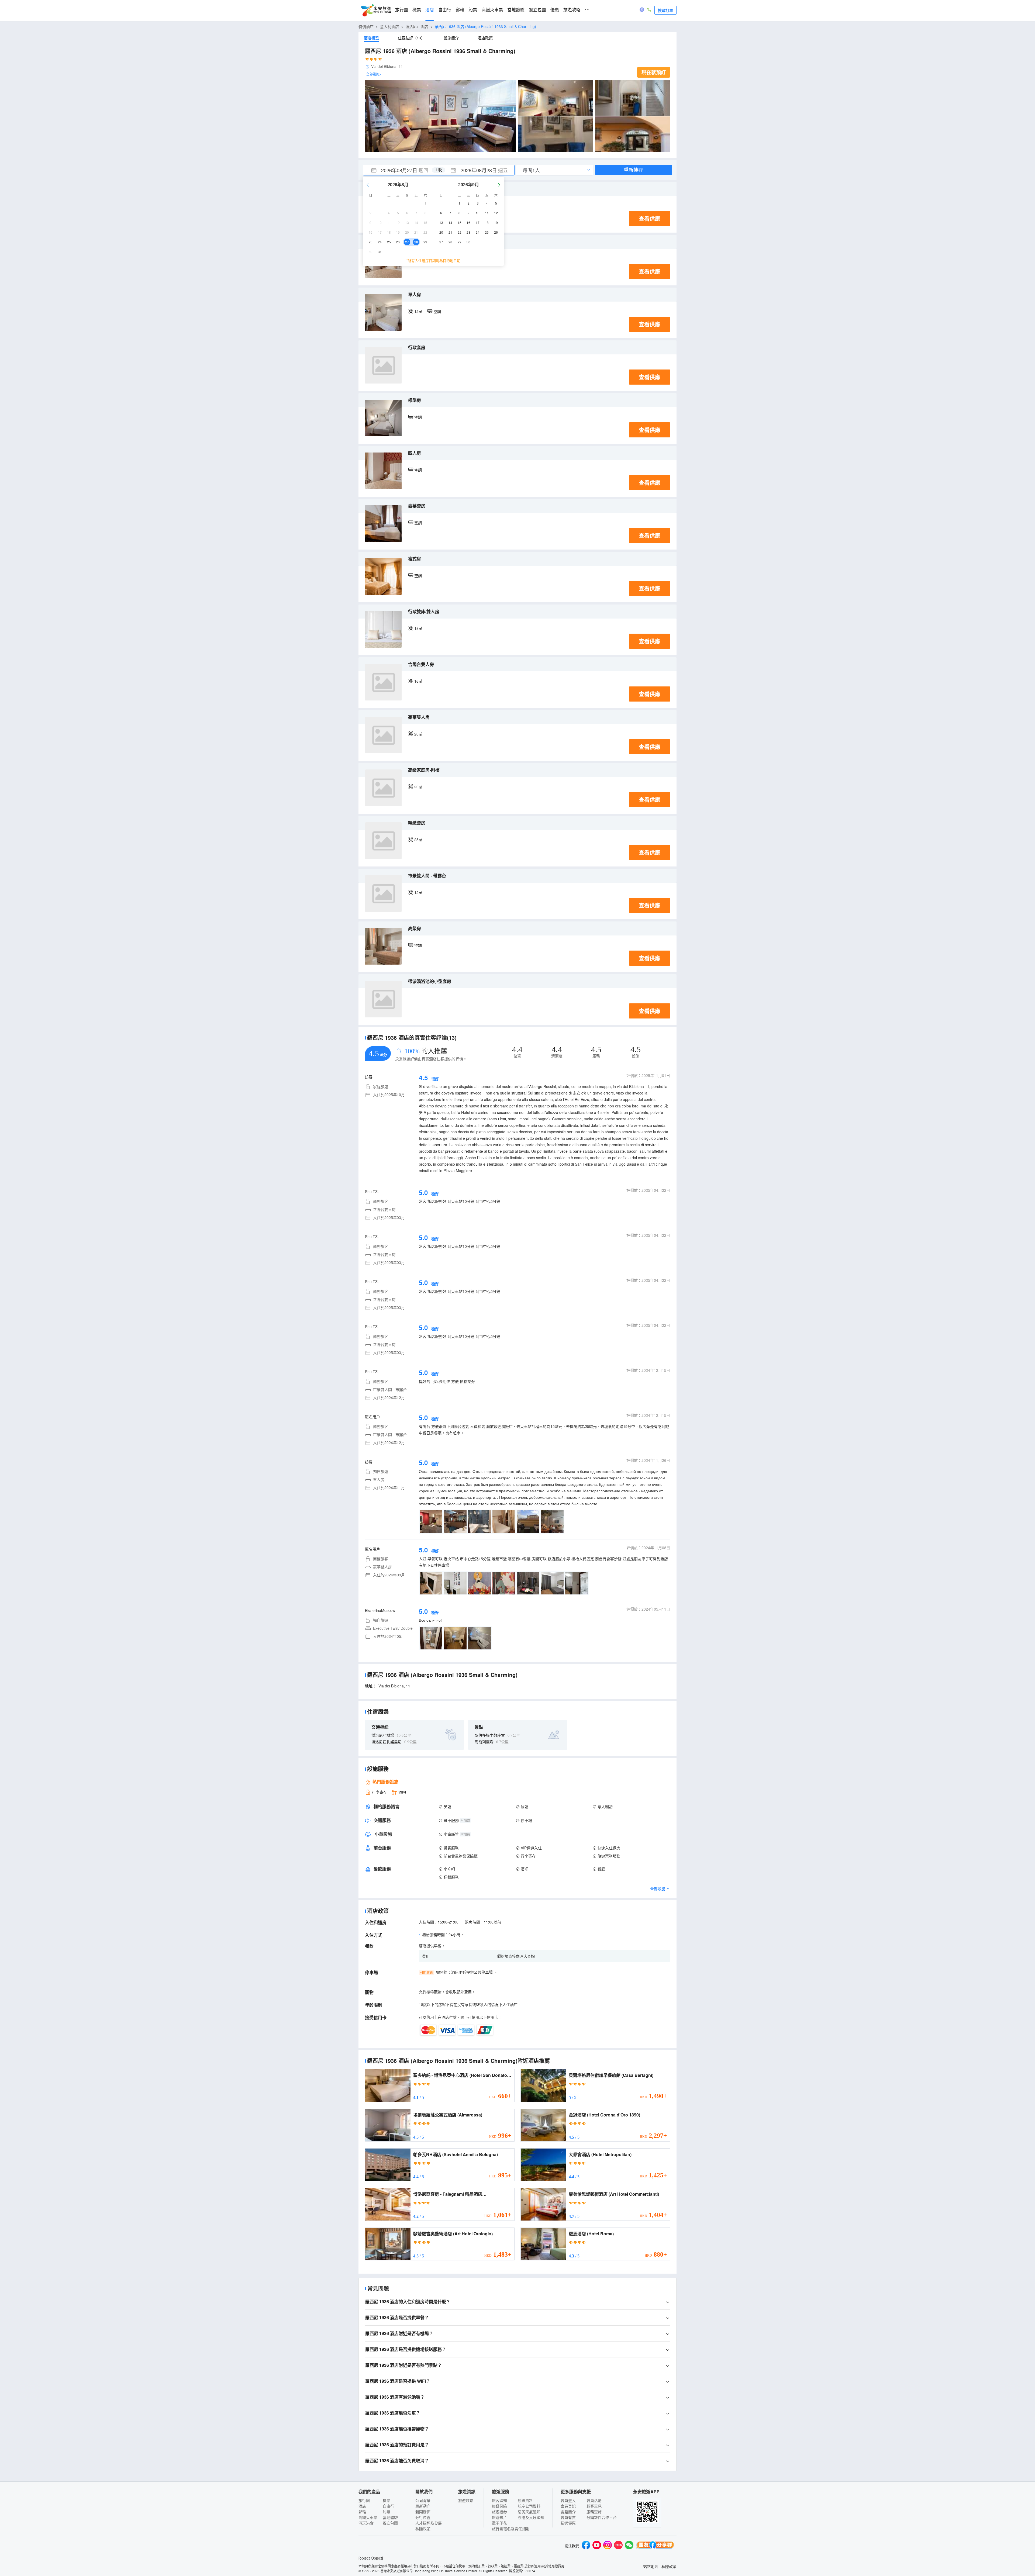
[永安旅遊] (376, 11)
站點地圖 (651, 2566)
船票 (473, 10)
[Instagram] (608, 2546)
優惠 (555, 10)
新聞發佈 (423, 2512)
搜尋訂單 (665, 10)
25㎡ (418, 840)
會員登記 (568, 2506)
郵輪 (460, 10)
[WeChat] (629, 2546)
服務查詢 (594, 2512)
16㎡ (418, 681)
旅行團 (402, 10)
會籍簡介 (568, 2512)
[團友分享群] (655, 2546)
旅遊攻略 (572, 10)
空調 (437, 311)
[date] (401, 170)
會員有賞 (568, 2517)
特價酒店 (366, 26)
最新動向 (423, 2506)
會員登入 (568, 2500)
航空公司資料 (529, 2506)
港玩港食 (366, 2523)
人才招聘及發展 (429, 2523)
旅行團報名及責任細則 (511, 2529)
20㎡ (418, 734)
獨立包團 (537, 10)
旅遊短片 (499, 2517)
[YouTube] (597, 2546)
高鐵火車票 (492, 10)
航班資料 (525, 2500)
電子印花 (499, 2523)
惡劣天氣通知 (529, 2512)
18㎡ (418, 628)
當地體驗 (516, 10)
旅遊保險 (499, 2506)
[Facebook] (586, 2546)
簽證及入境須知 (531, 2517)
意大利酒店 (389, 26)
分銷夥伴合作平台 (602, 2517)
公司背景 (423, 2500)
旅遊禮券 (499, 2512)
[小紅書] (618, 2546)
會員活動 (594, 2500)
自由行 (445, 10)
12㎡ (418, 311)
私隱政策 (423, 2529)
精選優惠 (568, 2523)
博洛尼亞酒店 (417, 26)
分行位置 (423, 2517)
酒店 (430, 10)
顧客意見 (594, 2506)
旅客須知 (499, 2500)
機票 (417, 10)
